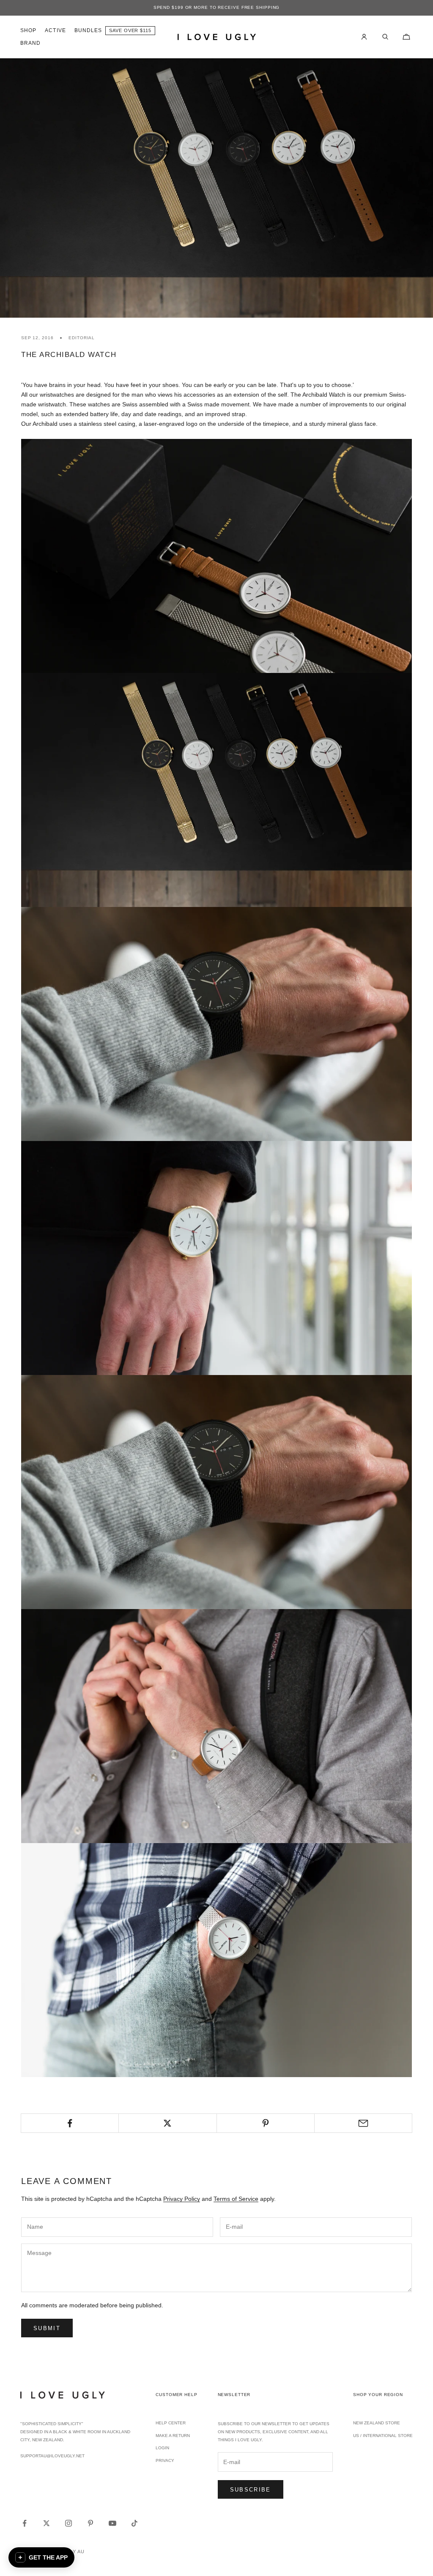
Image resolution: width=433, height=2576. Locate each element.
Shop (28, 30)
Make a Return (173, 2436)
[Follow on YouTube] (112, 2523)
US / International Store (383, 2436)
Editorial (82, 338)
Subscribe (251, 2490)
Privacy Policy (182, 2199)
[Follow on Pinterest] (90, 2523)
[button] (41, 2557)
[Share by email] (363, 2123)
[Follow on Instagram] (69, 2523)
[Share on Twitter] (167, 2123)
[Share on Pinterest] (266, 2123)
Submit (47, 2328)
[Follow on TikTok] (134, 2523)
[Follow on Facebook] (25, 2523)
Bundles (88, 30)
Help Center (171, 2423)
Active (55, 30)
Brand (30, 43)
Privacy (165, 2460)
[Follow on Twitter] (47, 2523)
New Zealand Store (377, 2423)
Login (162, 2448)
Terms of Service (236, 2199)
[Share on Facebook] (70, 2123)
